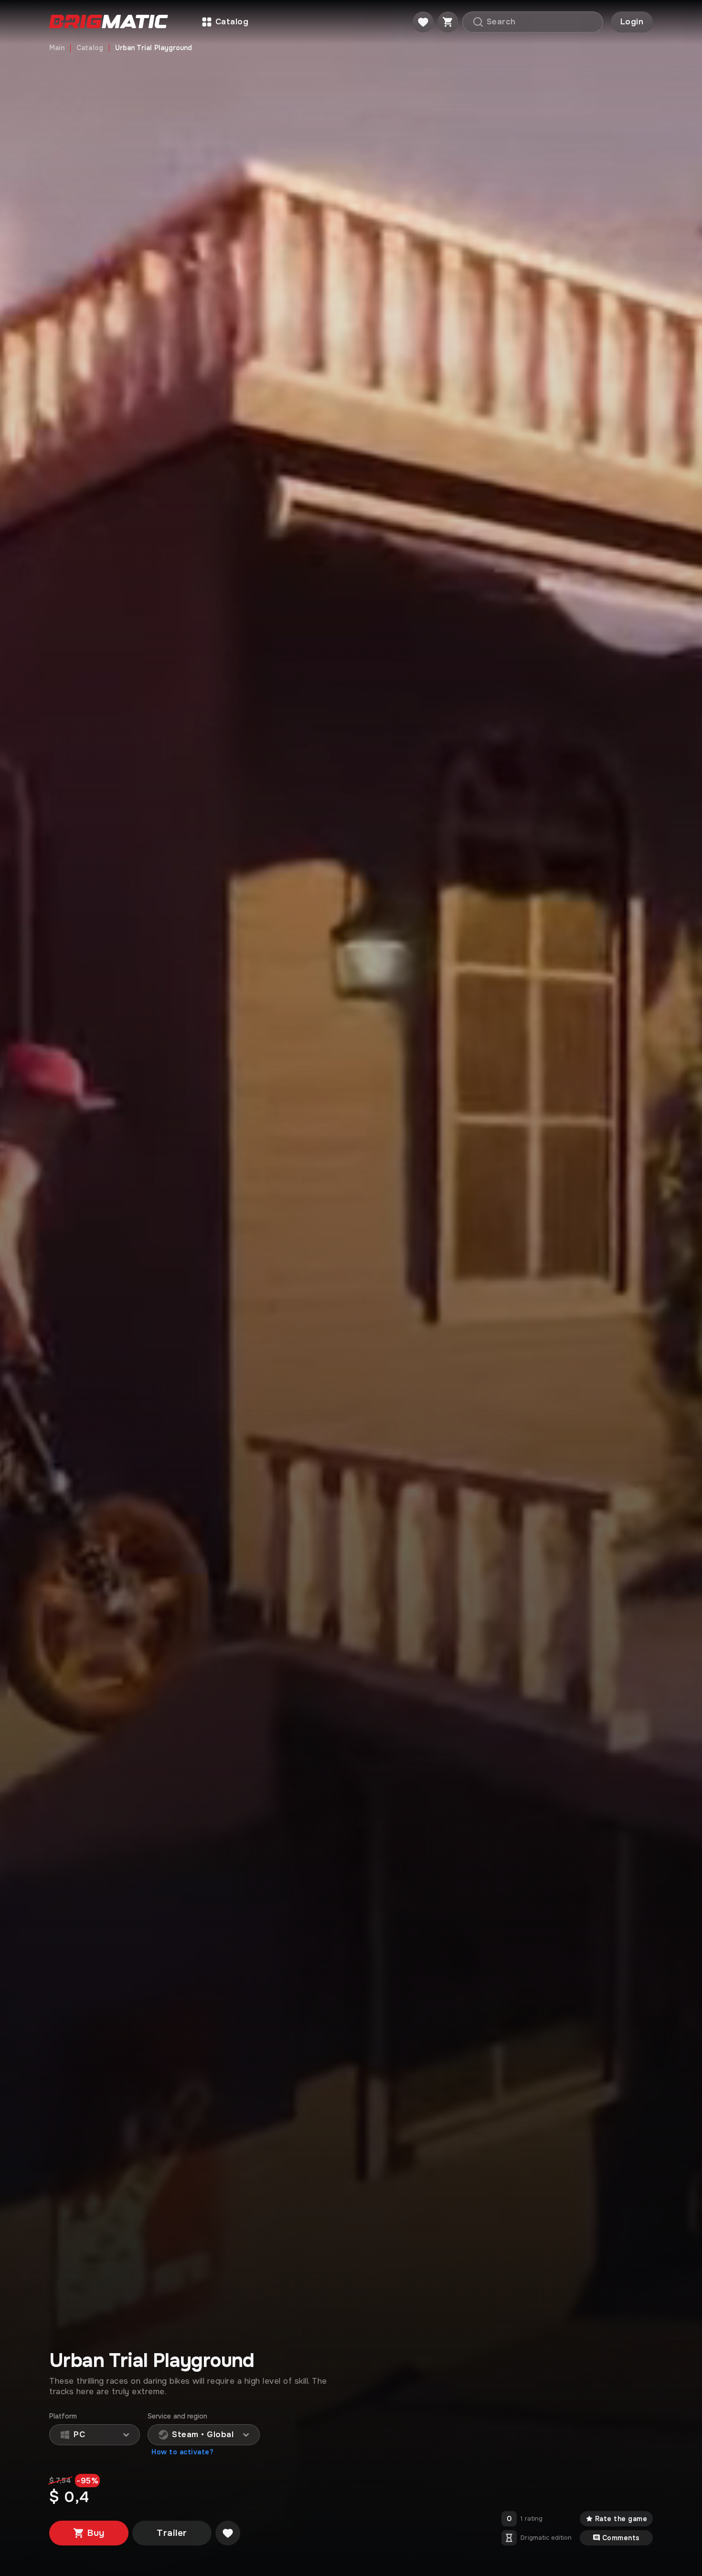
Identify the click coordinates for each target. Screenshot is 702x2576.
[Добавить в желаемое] (228, 2533)
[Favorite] (423, 22)
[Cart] (448, 22)
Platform (63, 2416)
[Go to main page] (109, 22)
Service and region (177, 2416)
